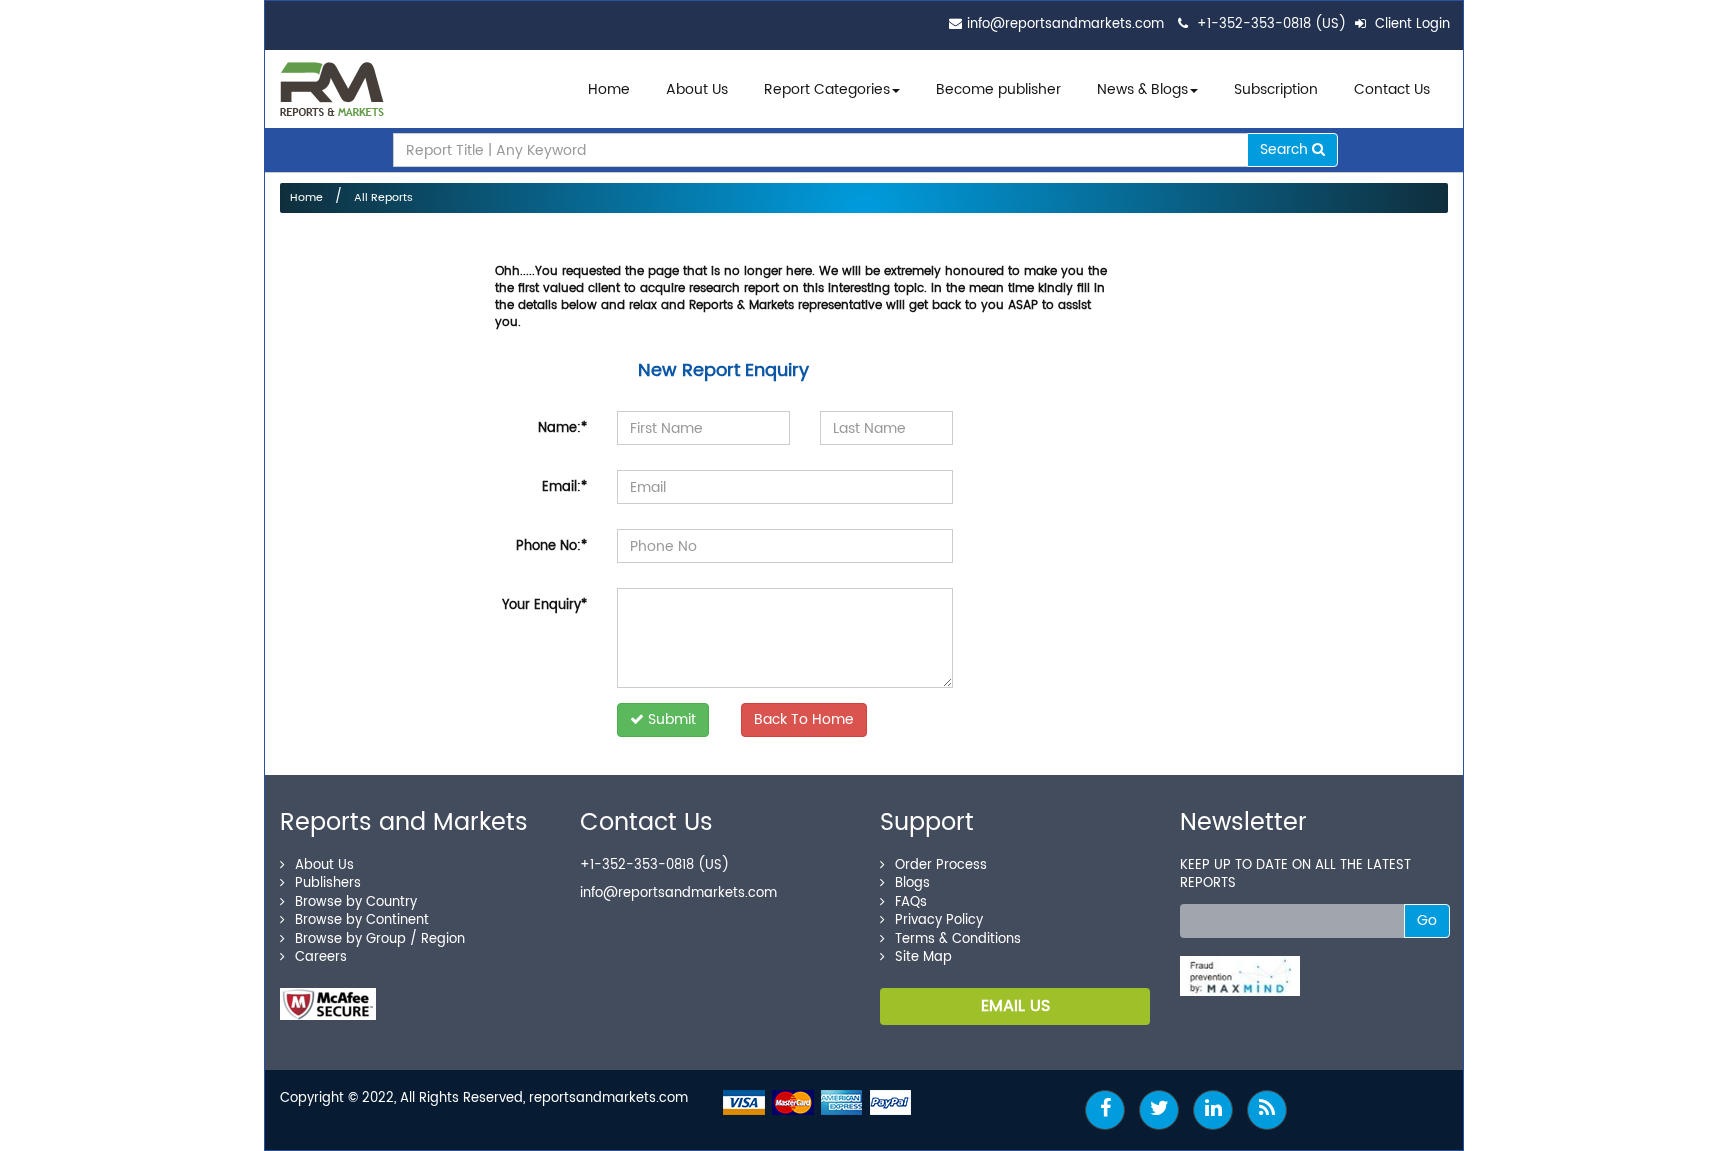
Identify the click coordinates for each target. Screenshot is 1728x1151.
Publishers (328, 883)
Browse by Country (356, 902)
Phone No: (551, 546)
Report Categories (827, 89)
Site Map (923, 957)
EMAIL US (1015, 1006)
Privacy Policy (939, 920)
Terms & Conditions (958, 939)
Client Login (1410, 24)
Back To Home (804, 719)
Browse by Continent (362, 920)
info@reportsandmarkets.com (1065, 24)
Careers (321, 957)
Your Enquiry (544, 605)
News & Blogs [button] (1142, 89)
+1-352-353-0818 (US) (1271, 24)
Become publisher (998, 89)
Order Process (941, 865)
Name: (562, 428)
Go (1427, 920)
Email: (564, 487)
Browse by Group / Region (380, 939)
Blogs (912, 883)
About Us (697, 89)
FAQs (911, 902)
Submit (670, 719)
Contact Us (1392, 89)
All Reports (383, 198)
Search (1286, 149)
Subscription (1276, 89)
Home (609, 89)
